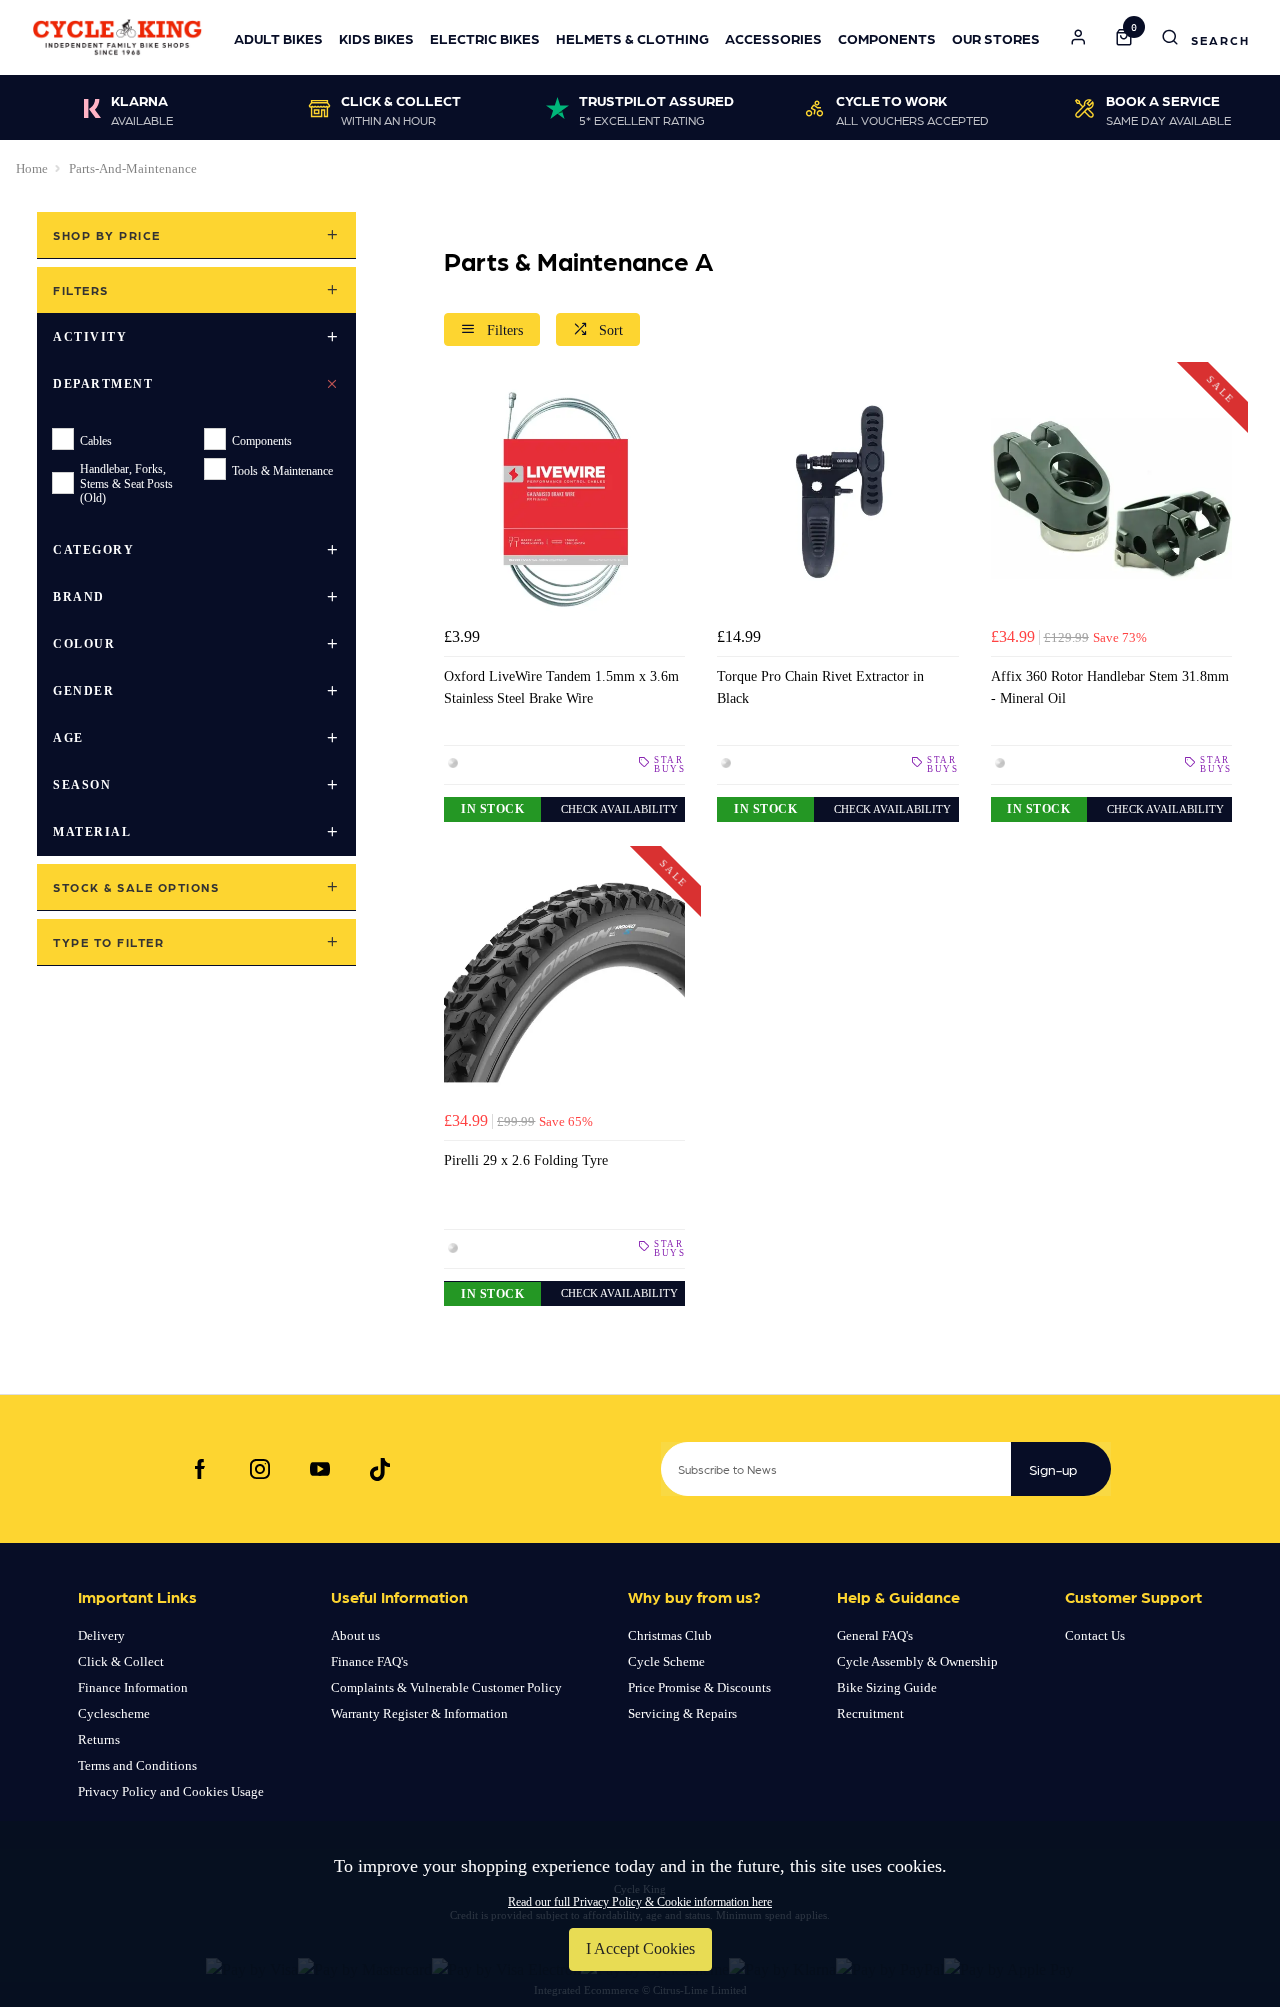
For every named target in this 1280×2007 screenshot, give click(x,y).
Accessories (773, 38)
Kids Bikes (376, 38)
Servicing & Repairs (682, 1713)
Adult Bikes (278, 38)
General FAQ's (875, 1635)
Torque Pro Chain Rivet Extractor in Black (820, 687)
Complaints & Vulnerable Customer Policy (446, 1687)
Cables (96, 440)
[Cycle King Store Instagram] (260, 1469)
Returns (99, 1739)
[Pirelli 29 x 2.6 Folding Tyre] (564, 982)
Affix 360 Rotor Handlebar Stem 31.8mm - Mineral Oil (1110, 687)
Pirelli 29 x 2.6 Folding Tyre (526, 1160)
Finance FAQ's (369, 1661)
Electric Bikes (485, 38)
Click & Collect (121, 1661)
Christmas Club (670, 1635)
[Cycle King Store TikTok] (380, 1469)
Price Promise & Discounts (699, 1687)
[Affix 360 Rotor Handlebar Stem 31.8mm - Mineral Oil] (1111, 498)
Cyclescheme (114, 1713)
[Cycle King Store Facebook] (200, 1469)
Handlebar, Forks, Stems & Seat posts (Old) (126, 483)
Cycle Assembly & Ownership (917, 1661)
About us (355, 1635)
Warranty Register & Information (419, 1713)
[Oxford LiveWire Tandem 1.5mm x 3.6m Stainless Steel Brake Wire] (564, 498)
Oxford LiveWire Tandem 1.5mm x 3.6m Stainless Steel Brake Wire (561, 687)
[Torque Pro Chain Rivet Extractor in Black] (837, 498)
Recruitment (870, 1713)
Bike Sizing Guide (887, 1687)
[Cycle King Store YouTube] (320, 1469)
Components (887, 38)
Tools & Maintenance (282, 470)
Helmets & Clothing (632, 38)
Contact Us (1095, 1635)
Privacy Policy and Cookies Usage (171, 1791)
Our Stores (996, 38)
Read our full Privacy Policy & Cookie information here (640, 1902)
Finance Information (133, 1687)
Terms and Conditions (137, 1765)
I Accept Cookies (640, 1948)
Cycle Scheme (666, 1661)
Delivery (101, 1635)
